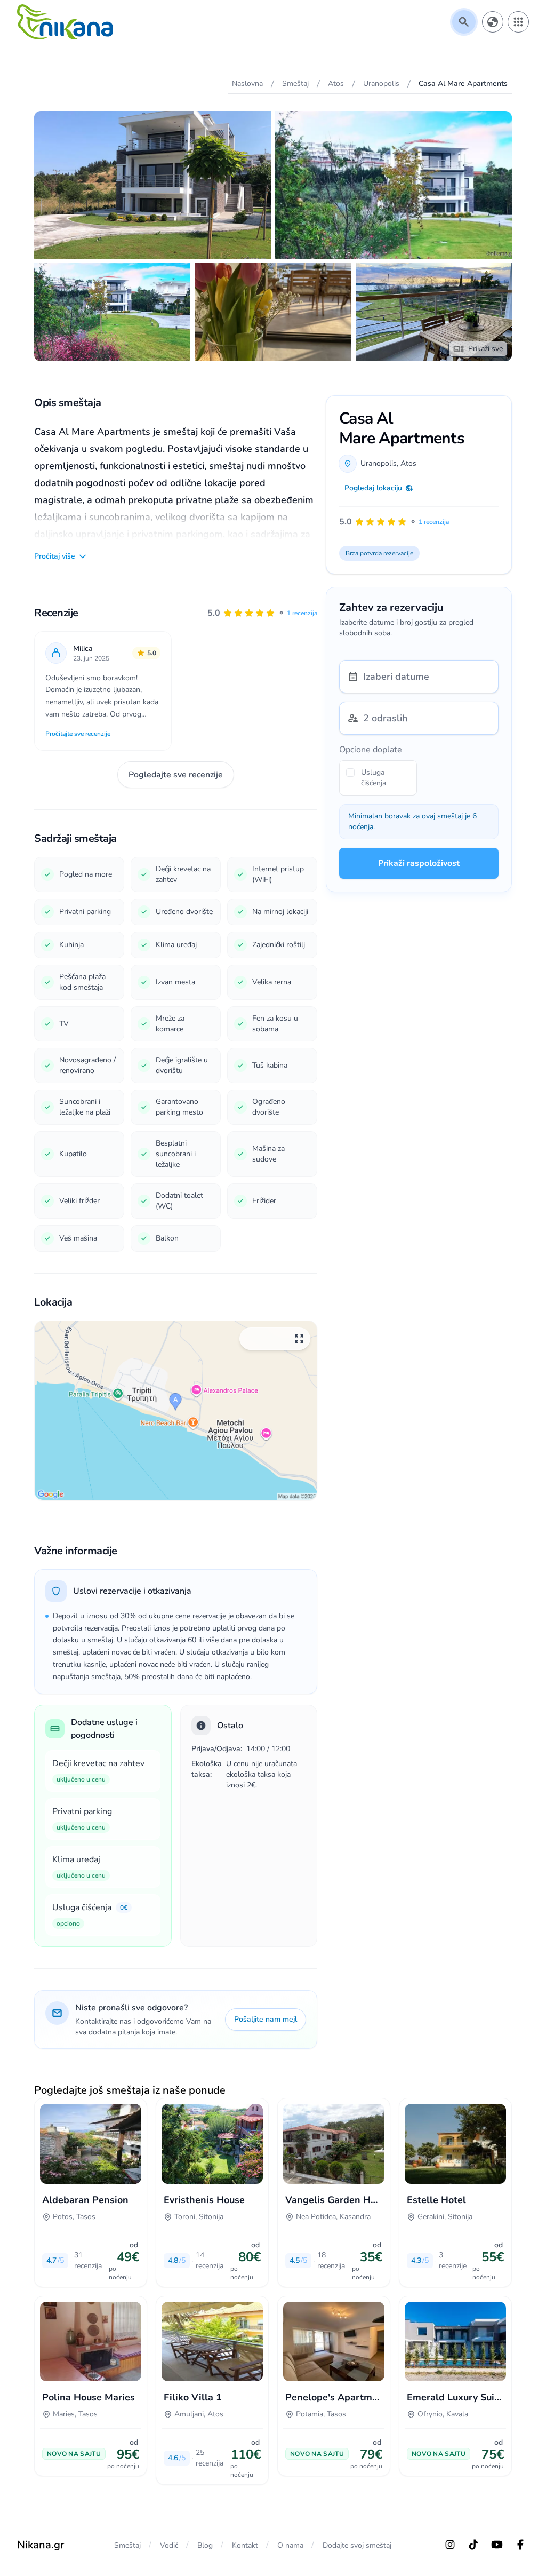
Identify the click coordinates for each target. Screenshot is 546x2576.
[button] (262, 613)
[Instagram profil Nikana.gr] (450, 2545)
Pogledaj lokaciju (373, 488)
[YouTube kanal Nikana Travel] (497, 2545)
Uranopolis (379, 463)
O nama (290, 2545)
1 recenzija (302, 613)
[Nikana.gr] (65, 22)
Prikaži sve (485, 349)
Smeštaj (127, 2545)
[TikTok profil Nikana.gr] (473, 2545)
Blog (205, 2545)
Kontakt (245, 2545)
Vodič (169, 2545)
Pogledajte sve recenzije (176, 775)
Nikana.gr (41, 2545)
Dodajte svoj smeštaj (357, 2545)
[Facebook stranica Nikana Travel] (520, 2545)
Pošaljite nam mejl (266, 2019)
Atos (408, 463)
